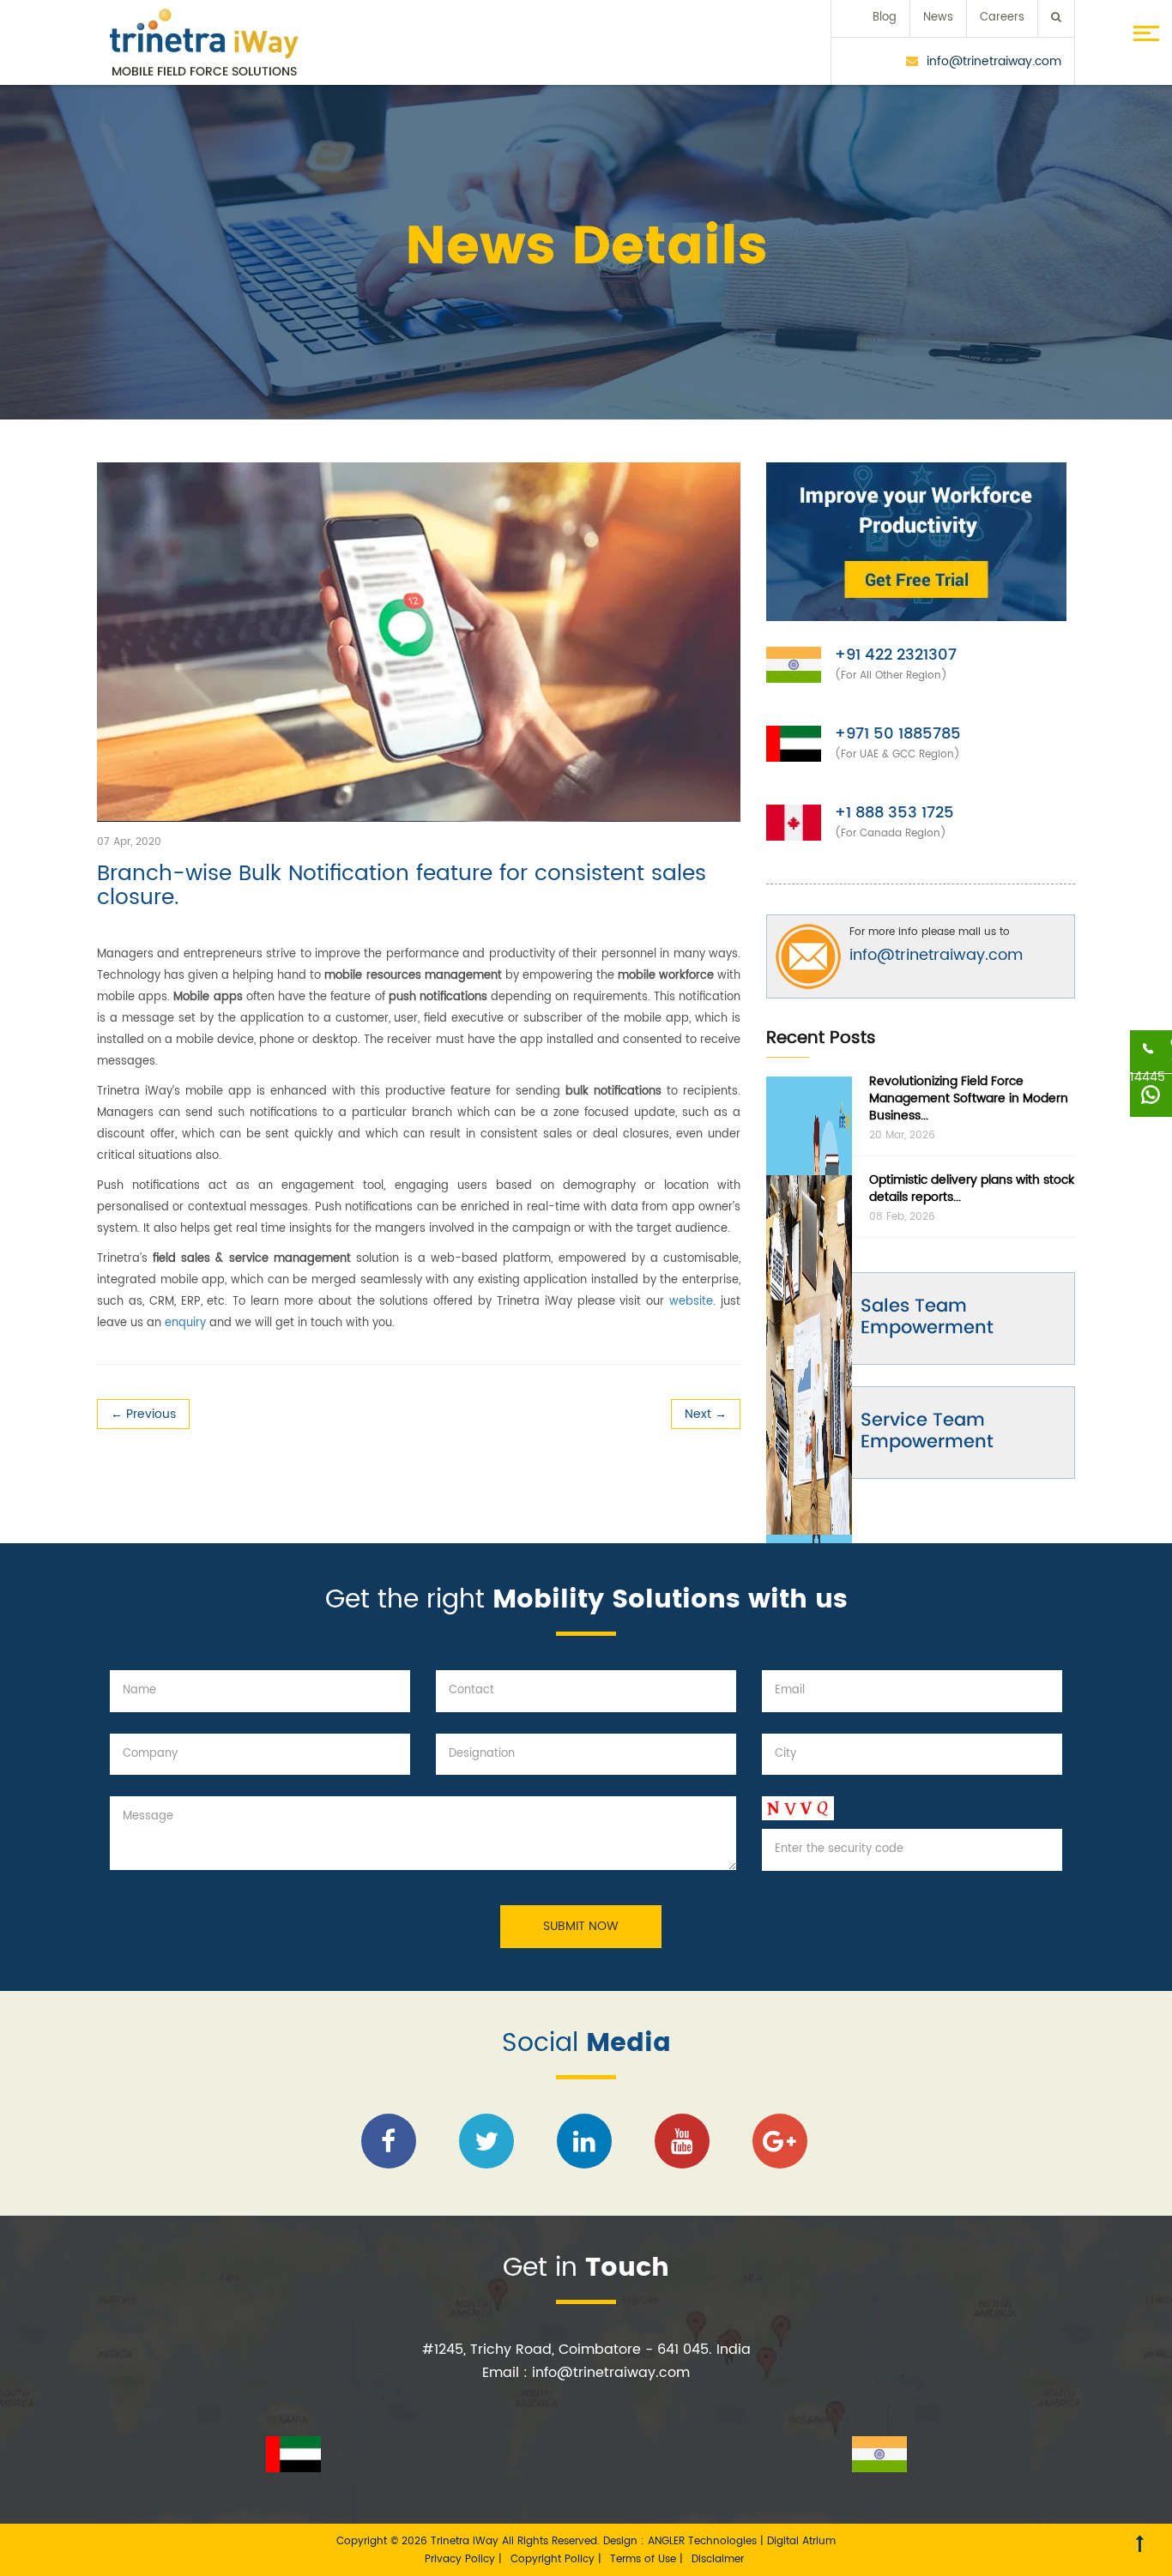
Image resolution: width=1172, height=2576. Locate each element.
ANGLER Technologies (702, 2541)
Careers (1002, 18)
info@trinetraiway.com (994, 61)
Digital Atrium (801, 2541)
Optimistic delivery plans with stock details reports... (972, 1188)
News (938, 18)
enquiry (185, 1323)
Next (706, 1414)
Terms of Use (645, 2559)
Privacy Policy (462, 2559)
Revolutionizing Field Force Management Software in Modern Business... (969, 1098)
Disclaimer (718, 2559)
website (691, 1302)
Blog (885, 18)
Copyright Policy (554, 2559)
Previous (143, 1414)
